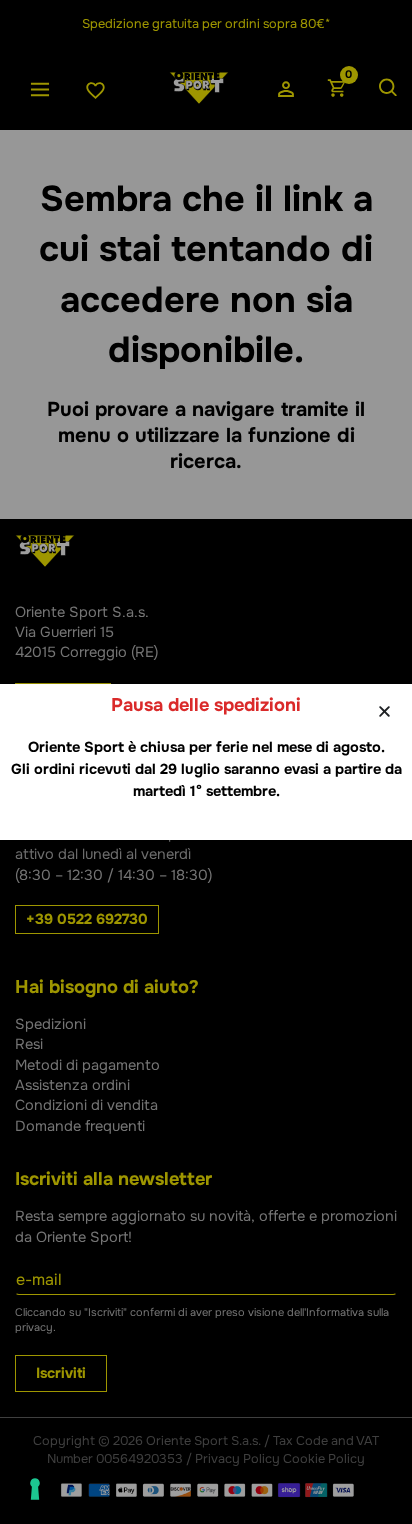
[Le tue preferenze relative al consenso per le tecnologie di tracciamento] (35, 1489)
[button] (384, 711)
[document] (206, 762)
